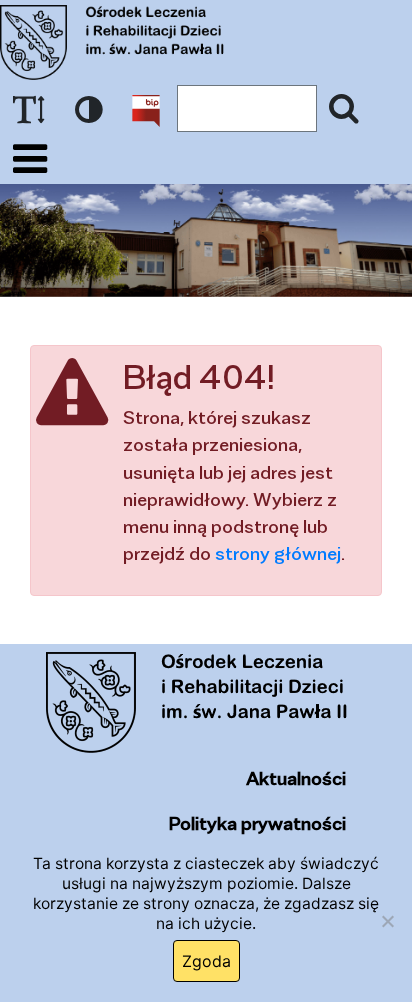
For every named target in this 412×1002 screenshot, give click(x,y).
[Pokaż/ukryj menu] (30, 159)
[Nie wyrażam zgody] (387, 921)
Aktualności (296, 778)
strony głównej (278, 553)
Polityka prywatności (257, 823)
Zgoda (206, 961)
